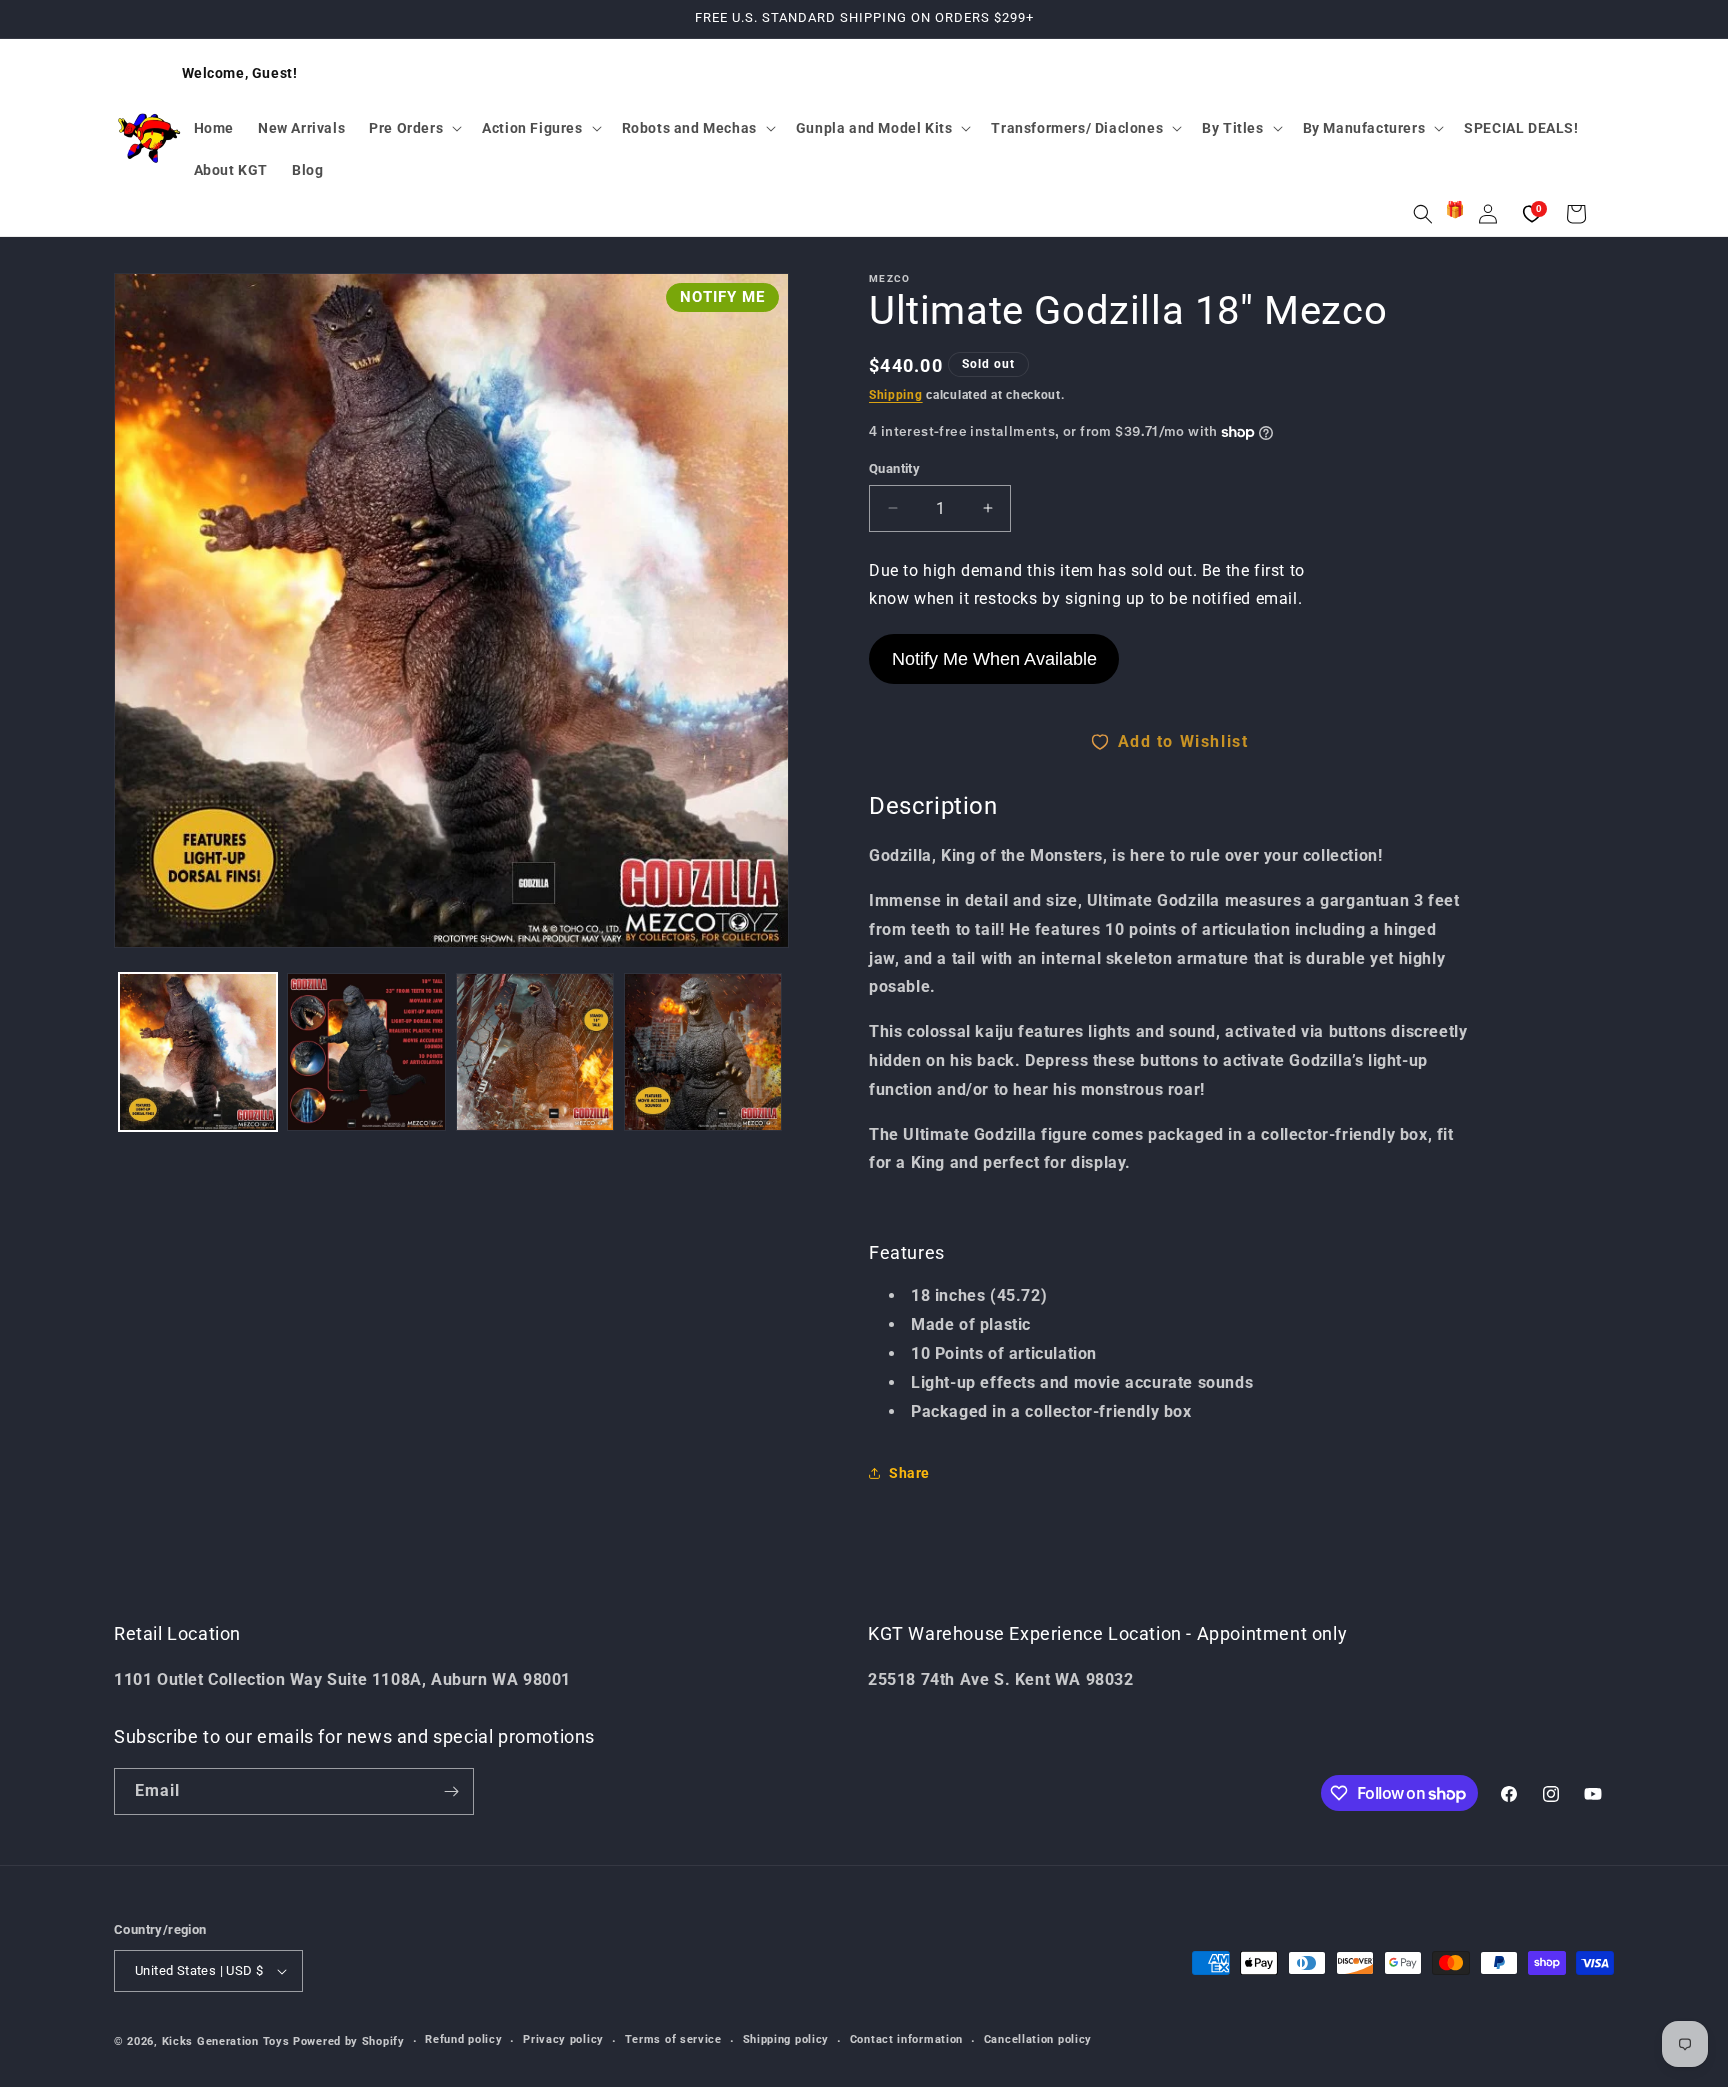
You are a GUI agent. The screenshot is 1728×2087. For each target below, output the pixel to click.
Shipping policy (786, 2039)
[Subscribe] (451, 1791)
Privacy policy (563, 2039)
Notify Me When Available (994, 659)
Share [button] (909, 1473)
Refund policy (463, 2039)
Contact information (906, 2039)
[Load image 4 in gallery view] (703, 1052)
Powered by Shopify (349, 2041)
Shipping (896, 395)
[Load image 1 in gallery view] (198, 1052)
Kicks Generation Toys (226, 2041)
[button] (413, 128)
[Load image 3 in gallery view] (535, 1052)
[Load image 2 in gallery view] (366, 1052)
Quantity (894, 468)
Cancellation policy (1038, 2039)
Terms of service (673, 2039)
